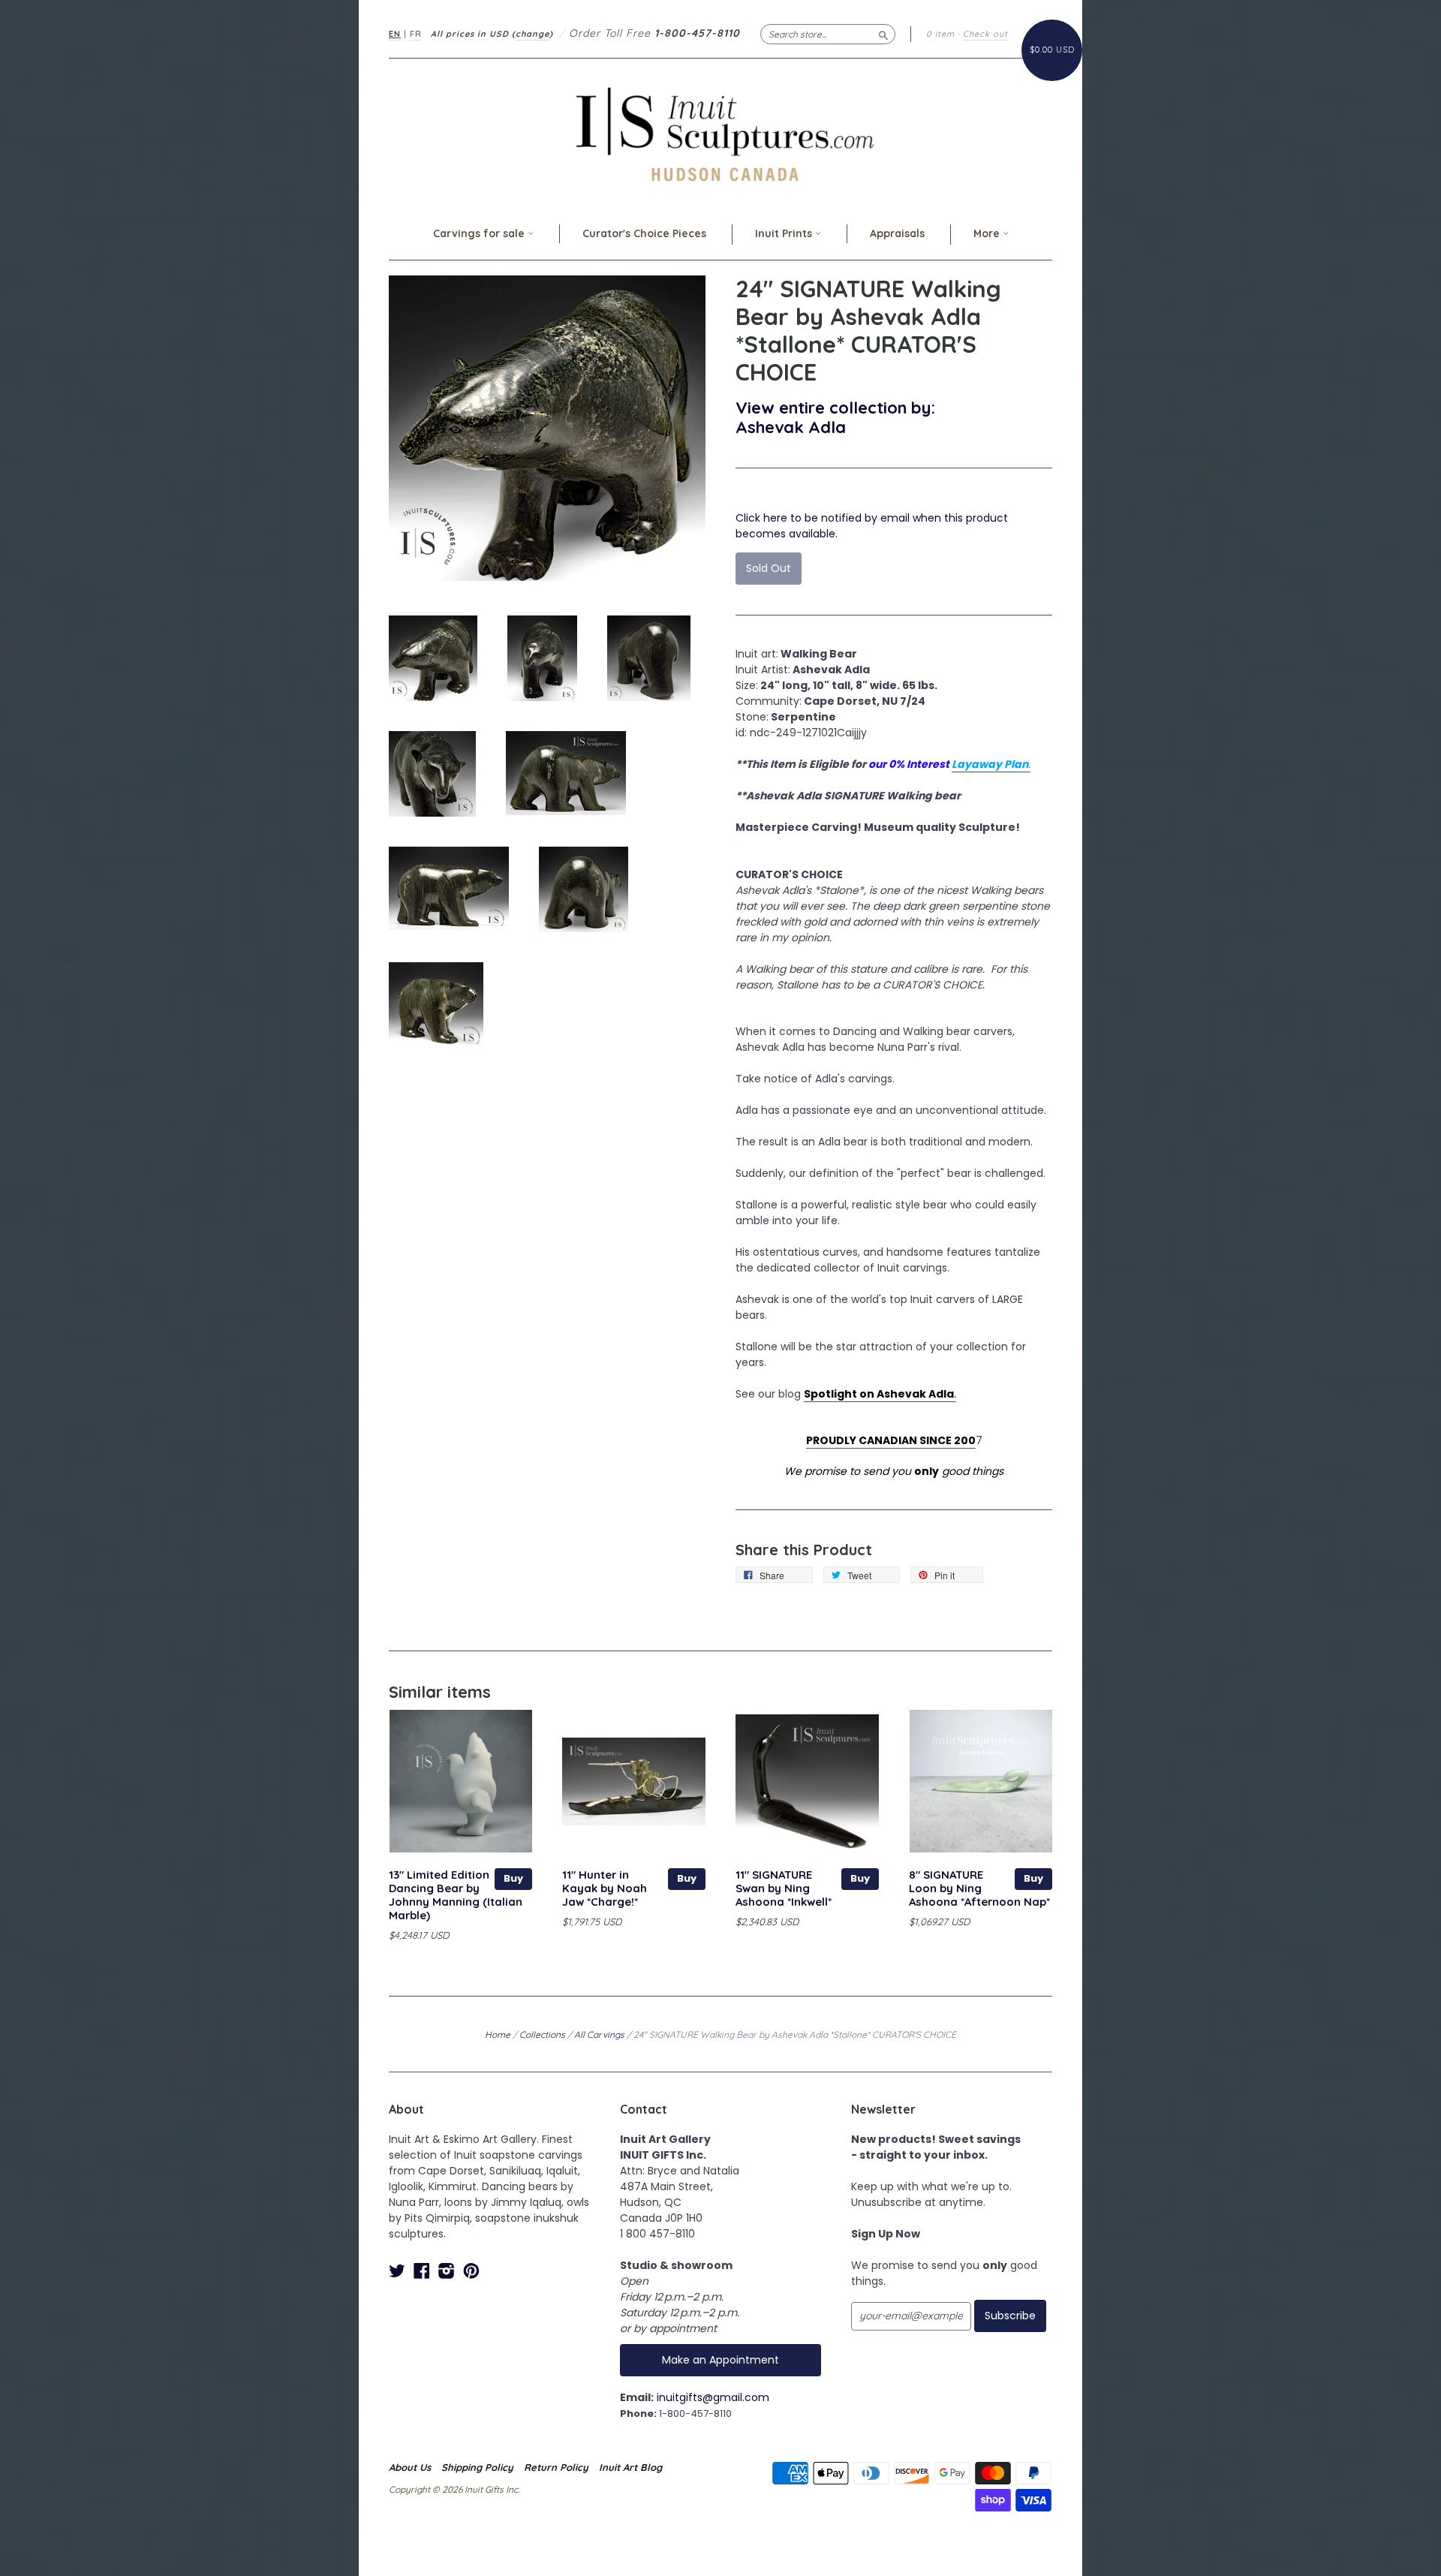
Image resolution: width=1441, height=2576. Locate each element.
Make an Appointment (720, 2360)
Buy (513, 1878)
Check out (985, 34)
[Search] (883, 34)
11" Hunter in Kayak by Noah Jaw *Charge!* (605, 1888)
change (532, 34)
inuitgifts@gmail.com (713, 2397)
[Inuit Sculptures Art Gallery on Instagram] (447, 2271)
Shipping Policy (477, 2467)
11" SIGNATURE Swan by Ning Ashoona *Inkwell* (784, 1888)
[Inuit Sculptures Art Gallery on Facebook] (422, 2271)
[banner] (720, 134)
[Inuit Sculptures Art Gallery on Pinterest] (471, 2271)
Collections (542, 2034)
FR (416, 34)
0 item (940, 34)
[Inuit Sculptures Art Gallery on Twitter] (397, 2271)
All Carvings (599, 2034)
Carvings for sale (480, 233)
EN (395, 34)
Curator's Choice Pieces (644, 233)
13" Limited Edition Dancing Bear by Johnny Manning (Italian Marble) (456, 1894)
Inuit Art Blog (630, 2467)
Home (498, 2034)
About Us (410, 2467)
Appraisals (897, 233)
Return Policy (556, 2467)
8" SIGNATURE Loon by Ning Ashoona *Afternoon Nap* (979, 1888)
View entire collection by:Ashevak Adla (835, 417)
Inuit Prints (785, 233)
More (988, 233)
